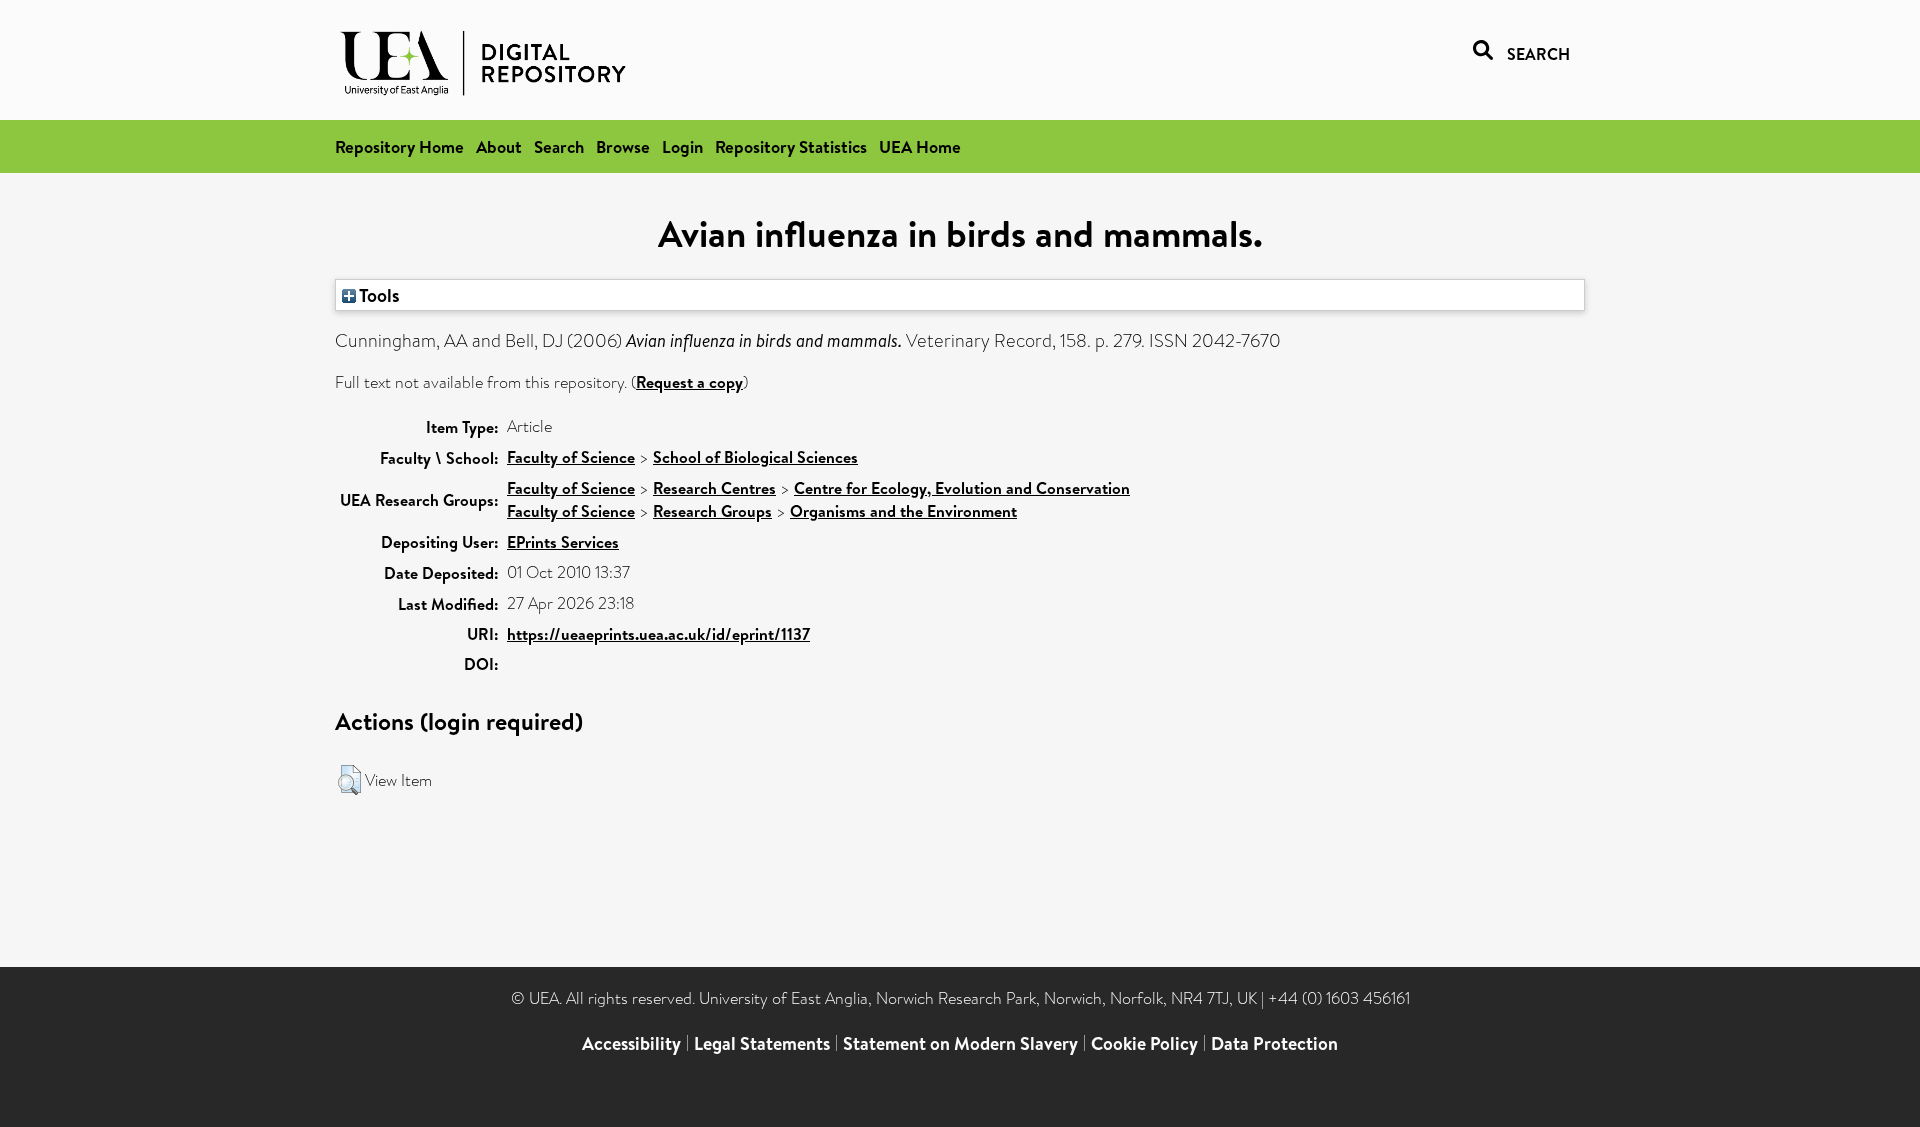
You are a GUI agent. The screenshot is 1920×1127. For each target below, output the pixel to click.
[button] (349, 780)
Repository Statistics (791, 146)
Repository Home (399, 146)
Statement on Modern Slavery (960, 1043)
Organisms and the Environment (903, 511)
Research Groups (712, 511)
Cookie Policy (1144, 1043)
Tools (378, 295)
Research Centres (714, 488)
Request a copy (689, 382)
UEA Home (920, 146)
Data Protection (1274, 1043)
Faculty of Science (571, 457)
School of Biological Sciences (755, 457)
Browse (623, 146)
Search (559, 146)
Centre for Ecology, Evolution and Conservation (962, 488)
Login (682, 146)
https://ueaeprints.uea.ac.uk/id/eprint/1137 (658, 634)
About (499, 146)
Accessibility (631, 1043)
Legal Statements (762, 1043)
